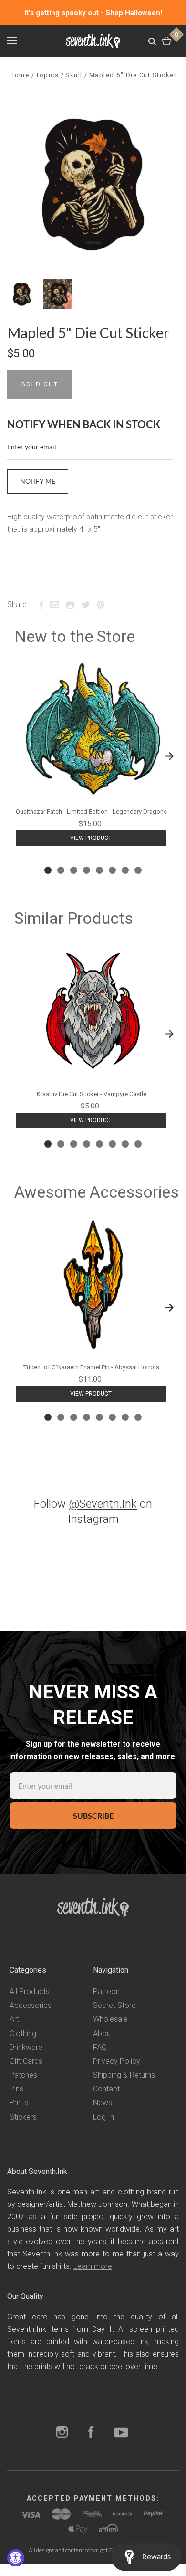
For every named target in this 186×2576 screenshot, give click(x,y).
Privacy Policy (117, 2061)
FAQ (100, 2047)
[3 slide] (74, 870)
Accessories (31, 2005)
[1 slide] (48, 870)
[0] (167, 41)
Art (14, 2019)
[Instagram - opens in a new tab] (62, 2433)
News (103, 2103)
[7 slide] (125, 870)
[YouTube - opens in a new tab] (121, 2433)
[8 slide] (138, 870)
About (103, 2033)
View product (91, 838)
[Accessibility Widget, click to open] (16, 2558)
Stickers (23, 2117)
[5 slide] (99, 870)
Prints (19, 2103)
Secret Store (114, 2005)
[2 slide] (61, 870)
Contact (106, 2089)
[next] (169, 756)
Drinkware (26, 2047)
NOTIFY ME (38, 481)
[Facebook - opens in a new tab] (91, 2433)
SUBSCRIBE (93, 1816)
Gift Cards (26, 2061)
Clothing (23, 2033)
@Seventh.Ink (103, 1504)
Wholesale (110, 2019)
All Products (30, 1991)
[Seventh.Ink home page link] (93, 41)
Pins (16, 2089)
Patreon (106, 1991)
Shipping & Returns (124, 2075)
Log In (103, 2117)
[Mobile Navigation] (12, 41)
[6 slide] (112, 870)
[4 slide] (87, 870)
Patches (23, 2075)
